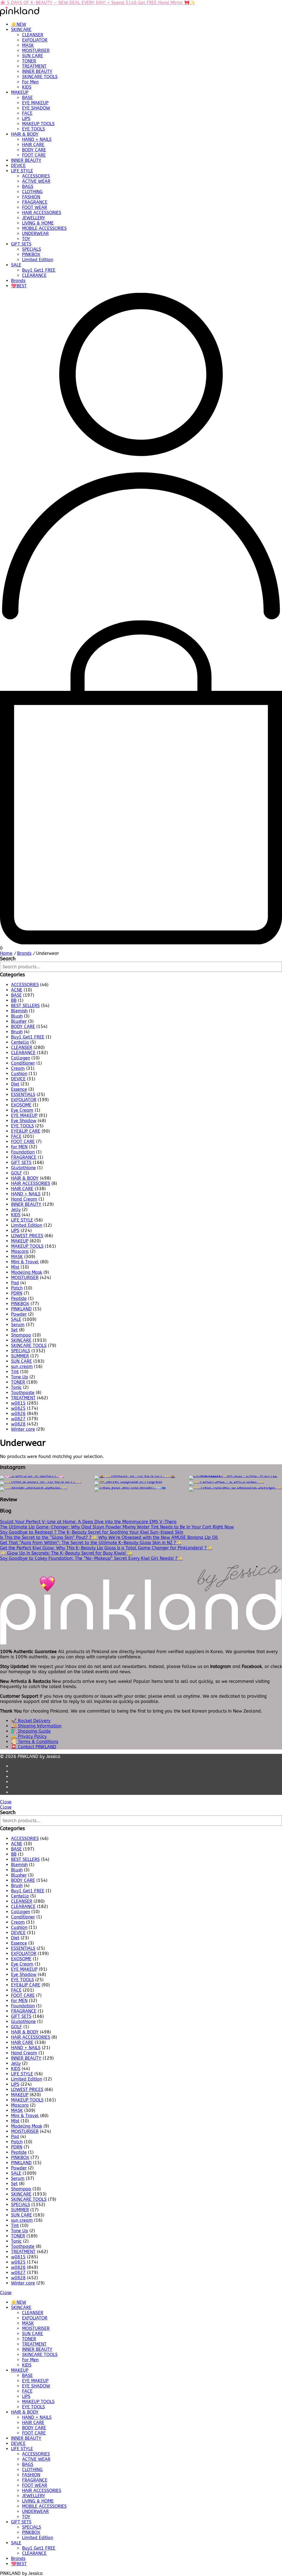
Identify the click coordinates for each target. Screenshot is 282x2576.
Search (8, 959)
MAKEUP (20, 92)
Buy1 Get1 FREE (39, 270)
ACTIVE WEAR (36, 181)
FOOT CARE (34, 155)
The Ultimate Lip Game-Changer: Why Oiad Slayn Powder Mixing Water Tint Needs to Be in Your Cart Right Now (117, 1527)
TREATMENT (34, 66)
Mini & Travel (25, 1262)
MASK (28, 45)
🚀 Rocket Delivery (31, 1721)
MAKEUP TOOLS (38, 124)
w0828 (18, 1424)
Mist (15, 1267)
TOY (26, 239)
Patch (17, 1288)
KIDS (27, 87)
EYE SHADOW (36, 108)
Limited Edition (38, 260)
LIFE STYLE (22, 171)
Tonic (16, 1387)
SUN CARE (32, 56)
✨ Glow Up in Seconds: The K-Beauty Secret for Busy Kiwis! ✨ (66, 1553)
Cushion (19, 1074)
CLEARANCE (34, 275)
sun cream (22, 1366)
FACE (27, 113)
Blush (17, 1016)
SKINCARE (21, 30)
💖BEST (19, 286)
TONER (29, 61)
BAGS (28, 186)
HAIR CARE (33, 145)
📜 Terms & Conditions (35, 1742)
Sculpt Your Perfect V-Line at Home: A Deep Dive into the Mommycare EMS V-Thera (88, 1522)
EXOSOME (21, 1105)
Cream (18, 1068)
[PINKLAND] (20, 15)
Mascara (20, 1251)
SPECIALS (32, 249)
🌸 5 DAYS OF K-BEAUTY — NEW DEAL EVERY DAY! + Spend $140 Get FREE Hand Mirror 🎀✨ (98, 3)
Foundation (23, 1152)
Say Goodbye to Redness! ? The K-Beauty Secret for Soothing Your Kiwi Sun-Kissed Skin (92, 1532)
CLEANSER (33, 35)
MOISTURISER (36, 51)
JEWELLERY (34, 218)
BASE (27, 98)
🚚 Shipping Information (36, 1726)
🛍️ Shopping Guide (31, 1731)
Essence (19, 1089)
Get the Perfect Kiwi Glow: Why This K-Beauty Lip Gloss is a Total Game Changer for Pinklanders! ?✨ (106, 1548)
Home (6, 953)
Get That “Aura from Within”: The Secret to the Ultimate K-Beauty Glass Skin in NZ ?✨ (91, 1543)
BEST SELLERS (25, 1006)
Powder (19, 1314)
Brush (17, 1032)
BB (14, 1000)
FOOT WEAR (35, 207)
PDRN (17, 1293)
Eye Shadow (24, 1121)
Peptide (19, 1298)
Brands (18, 281)
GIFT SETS (21, 244)
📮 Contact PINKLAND (34, 1747)
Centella (20, 1042)
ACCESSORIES (36, 176)
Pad (15, 1283)
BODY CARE (34, 150)
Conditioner (23, 1063)
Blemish (19, 1011)
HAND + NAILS (37, 139)
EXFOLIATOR (35, 40)
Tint (15, 1372)
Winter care (23, 1429)
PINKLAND (21, 1309)
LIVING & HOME (38, 223)
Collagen (21, 1058)
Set (14, 1330)
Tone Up (20, 1377)
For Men (30, 82)
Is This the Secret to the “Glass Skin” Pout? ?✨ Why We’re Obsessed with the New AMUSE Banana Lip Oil (109, 1537)
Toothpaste (23, 1393)
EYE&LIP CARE (26, 1131)
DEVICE (18, 166)
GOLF (17, 1173)
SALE (16, 265)
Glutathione (23, 1168)
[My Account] (141, 618)
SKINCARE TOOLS (40, 77)
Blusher (19, 1021)
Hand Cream (24, 1199)
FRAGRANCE (35, 202)
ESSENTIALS (23, 1095)
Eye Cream (22, 1110)
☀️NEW (19, 24)
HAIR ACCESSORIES (42, 213)
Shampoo (21, 1335)
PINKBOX (31, 254)
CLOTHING (32, 192)
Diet (15, 1084)
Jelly (16, 1210)
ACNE (17, 990)
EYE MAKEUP (35, 103)
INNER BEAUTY (37, 71)
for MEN (19, 1147)
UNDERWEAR (35, 234)
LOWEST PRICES (27, 1236)
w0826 (18, 1414)
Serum (18, 1325)
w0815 (18, 1403)
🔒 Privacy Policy (29, 1736)
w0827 (18, 1419)
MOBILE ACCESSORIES (44, 228)
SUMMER (20, 1356)
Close (6, 1802)
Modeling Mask (27, 1272)
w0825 (18, 1408)
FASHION (31, 197)
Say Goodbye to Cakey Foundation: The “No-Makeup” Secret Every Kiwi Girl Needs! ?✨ (91, 1558)
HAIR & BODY (25, 134)
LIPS (26, 118)
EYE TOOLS (33, 129)
